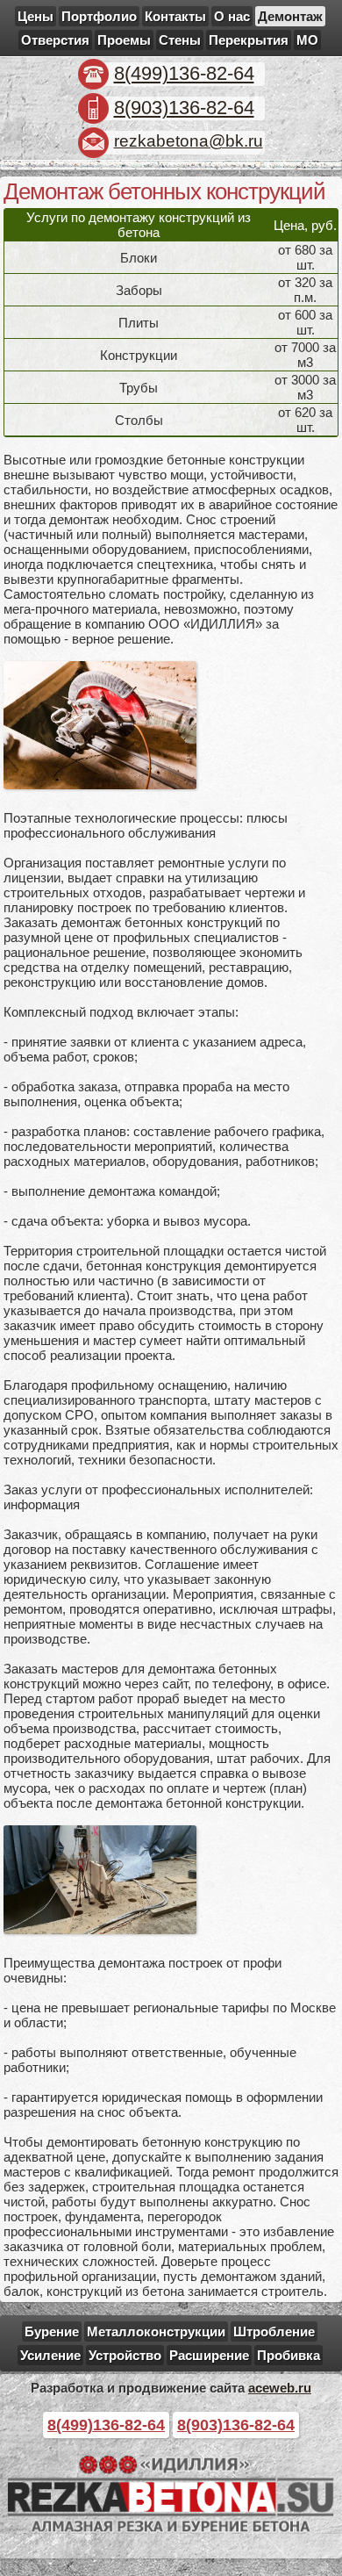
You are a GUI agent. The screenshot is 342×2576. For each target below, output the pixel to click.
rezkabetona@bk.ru (189, 141)
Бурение (52, 2331)
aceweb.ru (280, 2388)
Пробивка (289, 2355)
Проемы (124, 40)
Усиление (50, 2355)
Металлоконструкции (156, 2331)
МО (307, 40)
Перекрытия (249, 40)
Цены (36, 16)
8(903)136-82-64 (184, 108)
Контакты (175, 16)
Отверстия (55, 40)
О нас (232, 16)
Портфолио (99, 16)
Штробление (274, 2331)
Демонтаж (290, 16)
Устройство (125, 2355)
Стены (180, 40)
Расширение (209, 2355)
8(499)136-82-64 (184, 73)
